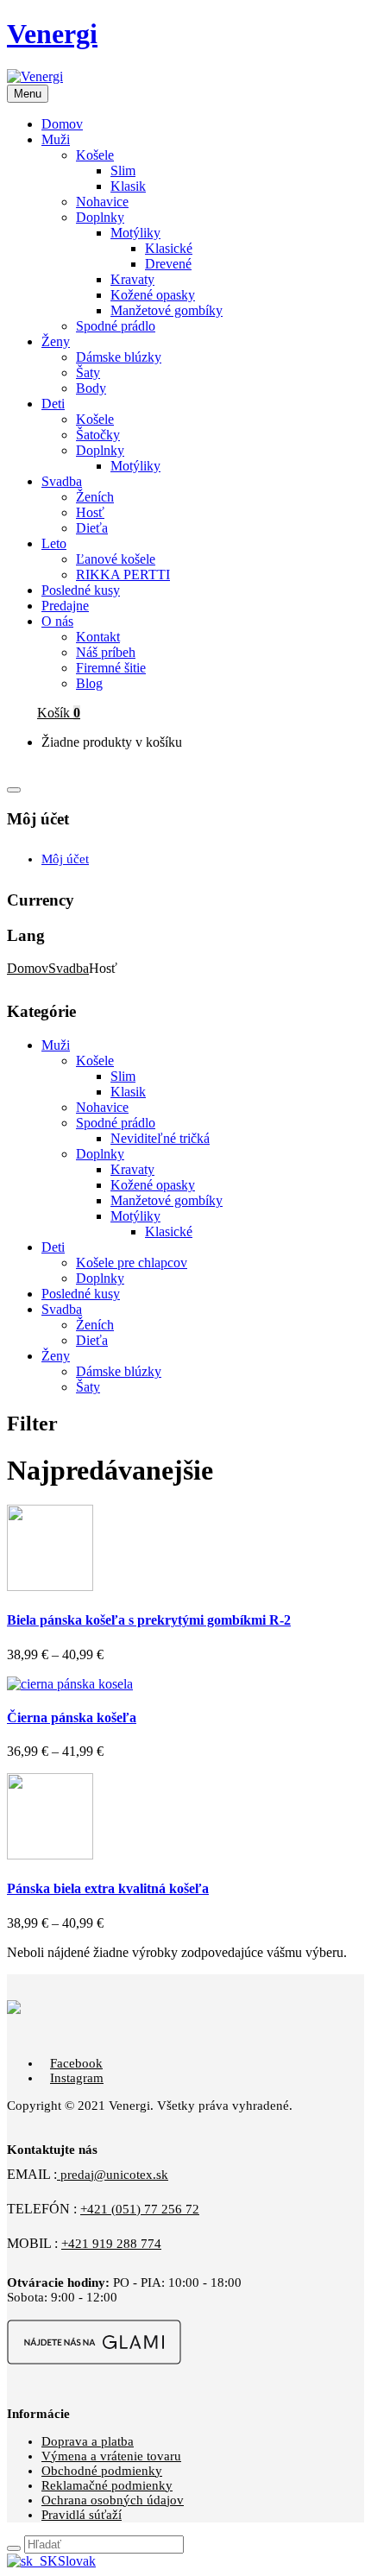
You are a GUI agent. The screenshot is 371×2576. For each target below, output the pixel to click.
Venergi (52, 34)
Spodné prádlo (116, 326)
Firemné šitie (111, 668)
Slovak (77, 2561)
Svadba (69, 968)
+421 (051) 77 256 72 (140, 2209)
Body (91, 388)
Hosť (90, 512)
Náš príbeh (106, 652)
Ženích (95, 497)
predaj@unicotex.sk (113, 2175)
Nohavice (102, 202)
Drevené (168, 264)
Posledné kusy (81, 1294)
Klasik (128, 186)
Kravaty (132, 279)
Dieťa (92, 528)
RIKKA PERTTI (123, 575)
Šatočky (98, 435)
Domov (28, 968)
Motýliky (135, 233)
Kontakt (98, 637)
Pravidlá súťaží (82, 2515)
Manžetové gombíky (167, 310)
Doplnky (100, 217)
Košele (95, 155)
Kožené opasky (153, 295)
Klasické (169, 248)
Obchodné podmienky (102, 2471)
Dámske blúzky (119, 357)
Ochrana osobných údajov (113, 2500)
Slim (123, 170)
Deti (53, 1247)
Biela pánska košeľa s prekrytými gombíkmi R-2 (149, 1620)
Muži (56, 1045)
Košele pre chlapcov (132, 1263)
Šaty (88, 373)
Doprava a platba (88, 2441)
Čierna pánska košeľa (72, 1717)
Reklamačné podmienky (107, 2485)
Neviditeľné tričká (160, 1138)
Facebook (76, 2063)
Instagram (77, 2078)
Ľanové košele (116, 559)
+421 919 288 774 (111, 2244)
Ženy (56, 1356)
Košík (59, 713)
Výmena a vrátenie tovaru (111, 2456)
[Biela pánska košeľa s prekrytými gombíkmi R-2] (50, 1586)
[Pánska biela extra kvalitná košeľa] (50, 1855)
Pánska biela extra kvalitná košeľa (108, 1888)
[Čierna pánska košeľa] (70, 1684)
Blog (89, 683)
